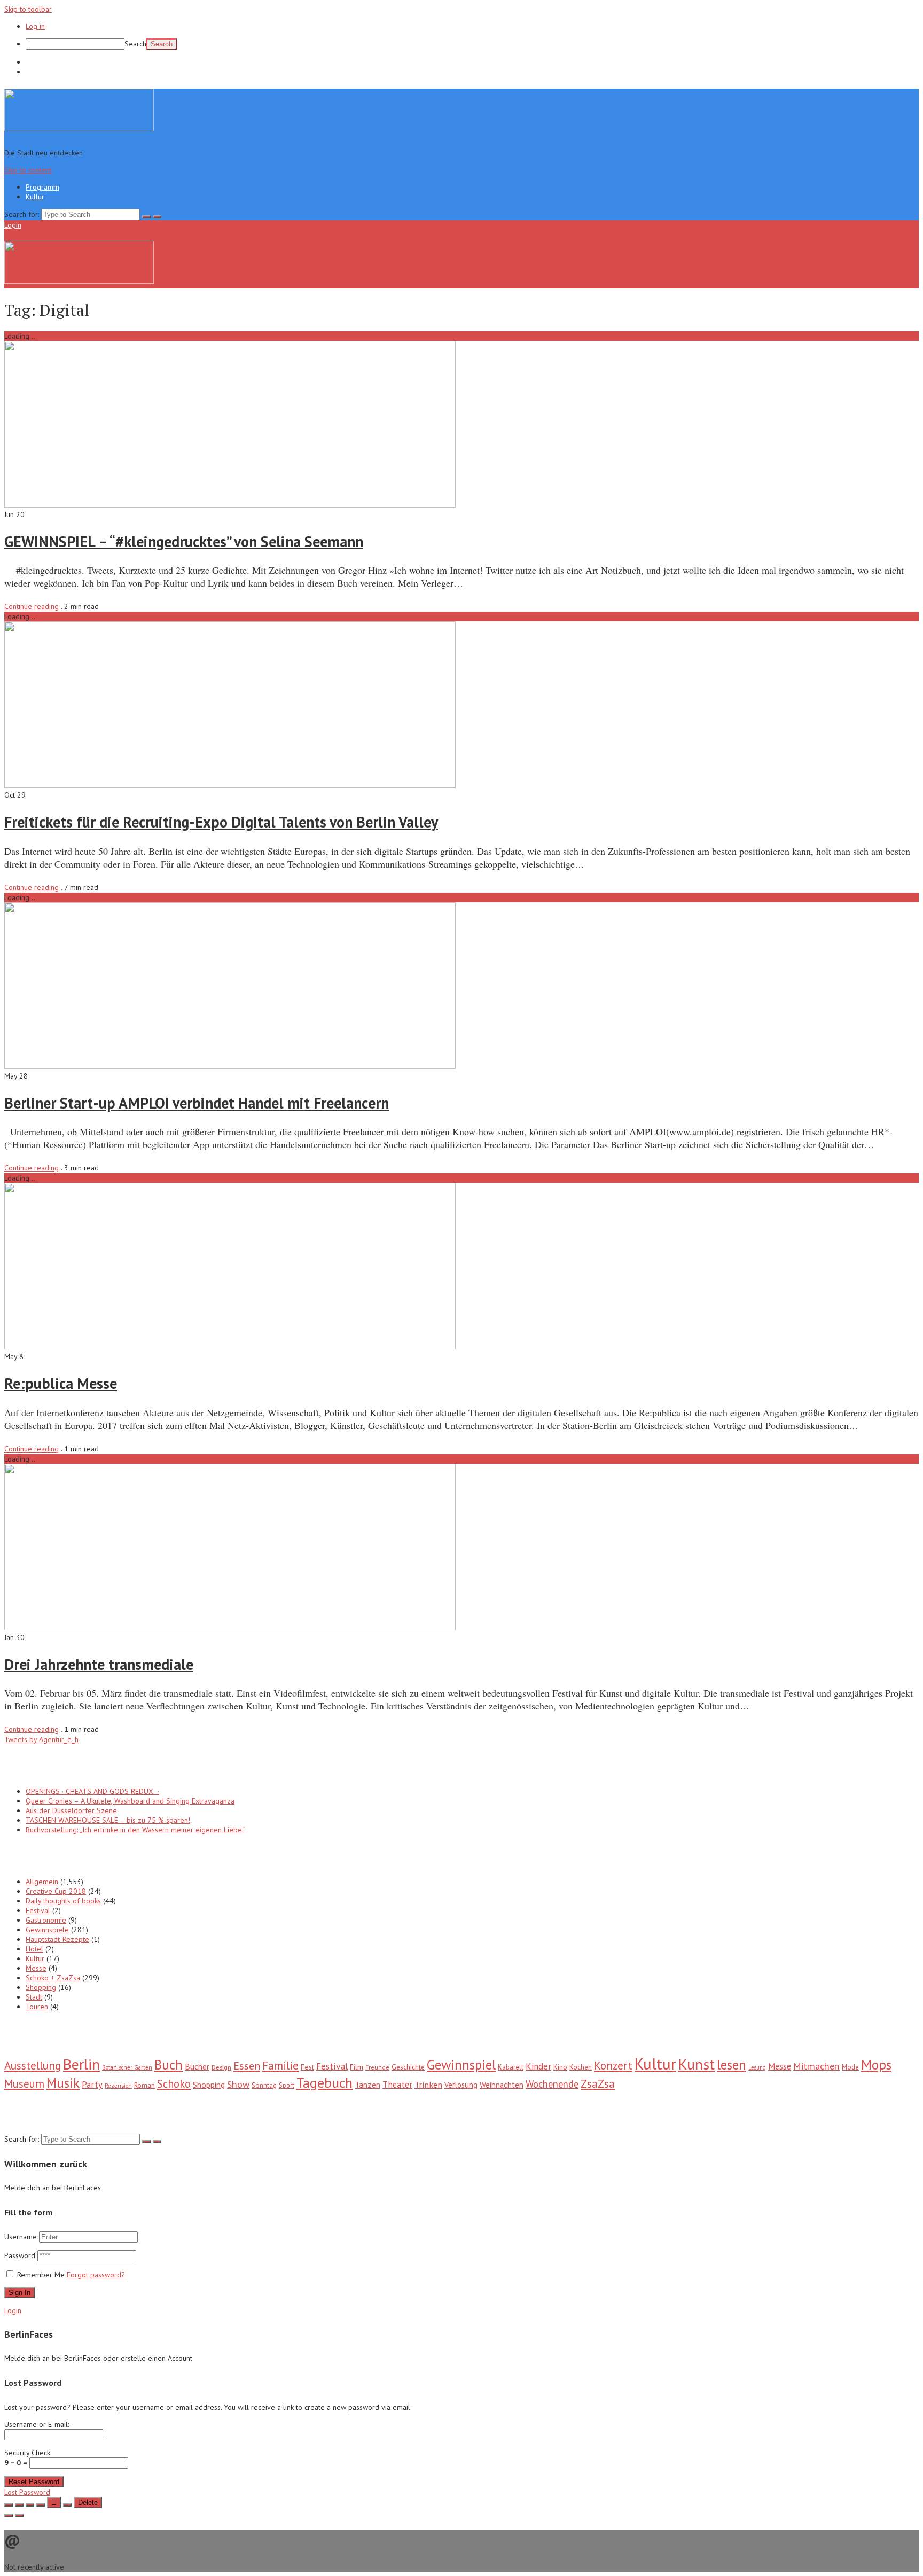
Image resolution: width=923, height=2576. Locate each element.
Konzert (613, 2066)
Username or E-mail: (37, 2424)
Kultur (35, 72)
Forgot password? (96, 2275)
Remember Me (41, 2275)
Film (357, 2067)
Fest (307, 2067)
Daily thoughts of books (63, 1901)
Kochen (581, 2067)
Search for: (22, 214)
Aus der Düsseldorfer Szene (71, 1810)
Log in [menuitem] (35, 26)
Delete (88, 2503)
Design (221, 2067)
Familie (280, 2066)
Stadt (34, 1997)
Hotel (34, 1949)
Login (13, 225)
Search (135, 44)
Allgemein (42, 1882)
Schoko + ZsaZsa (53, 1978)
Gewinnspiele (47, 1930)
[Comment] (67, 2505)
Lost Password (27, 2492)
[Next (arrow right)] (19, 2516)
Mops (876, 2064)
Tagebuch (324, 2083)
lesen (732, 2065)
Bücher (197, 2066)
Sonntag (264, 2085)
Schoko (174, 2084)
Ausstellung (33, 2065)
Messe (36, 1968)
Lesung (757, 2067)
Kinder (538, 2066)
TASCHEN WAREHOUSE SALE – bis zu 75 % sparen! (108, 1820)
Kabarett (511, 2067)
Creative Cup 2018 (56, 1891)
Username (21, 2237)
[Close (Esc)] (9, 2505)
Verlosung (461, 2085)
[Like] (54, 2503)
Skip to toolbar (28, 9)
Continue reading (32, 606)
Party (92, 2085)
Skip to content (28, 170)
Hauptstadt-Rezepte (57, 1939)
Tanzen (367, 2085)
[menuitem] (472, 44)
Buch (169, 2065)
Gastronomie (46, 1920)
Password (21, 2255)
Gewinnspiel (461, 2064)
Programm (42, 62)
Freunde (377, 2067)
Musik (63, 2083)
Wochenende (552, 2084)
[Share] (19, 2505)
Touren (37, 2007)
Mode (850, 2067)
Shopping (41, 1987)
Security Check (27, 2458)
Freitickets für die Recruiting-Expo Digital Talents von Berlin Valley (221, 822)
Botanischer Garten (127, 2067)
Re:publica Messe (61, 1383)
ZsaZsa (598, 2084)
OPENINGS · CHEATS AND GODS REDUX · (92, 1791)
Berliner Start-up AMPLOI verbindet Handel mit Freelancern (197, 1103)
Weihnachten (502, 2085)
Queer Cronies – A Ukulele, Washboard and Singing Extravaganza (130, 1801)
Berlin (81, 2064)
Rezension (118, 2086)
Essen (247, 2066)
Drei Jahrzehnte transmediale (99, 1664)
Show (238, 2084)
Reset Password (34, 2482)
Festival (38, 1910)
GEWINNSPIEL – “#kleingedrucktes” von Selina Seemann (184, 541)
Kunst (697, 2064)
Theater (397, 2085)
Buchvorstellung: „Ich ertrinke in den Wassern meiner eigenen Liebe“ (135, 1830)
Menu (32, 225)
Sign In (19, 2293)
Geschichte (408, 2067)
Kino (560, 2067)
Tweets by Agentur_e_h (41, 1739)
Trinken (428, 2084)
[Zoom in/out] (41, 2505)
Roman (144, 2085)
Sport (287, 2085)
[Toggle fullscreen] (30, 2505)
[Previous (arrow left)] (9, 2516)
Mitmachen (816, 2066)
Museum (24, 2084)
